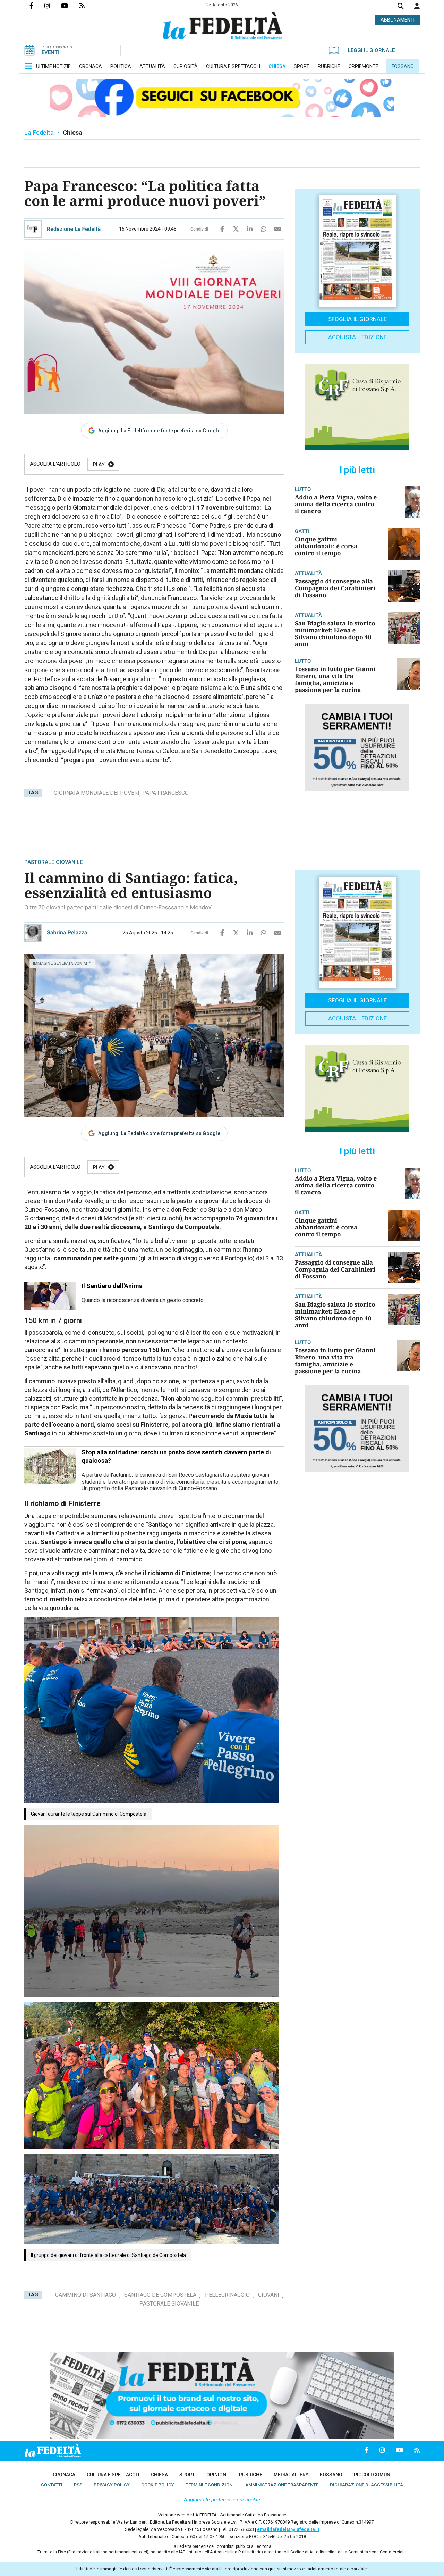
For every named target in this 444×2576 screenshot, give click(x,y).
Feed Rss (87, 6)
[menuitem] (53, 66)
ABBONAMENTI (398, 20)
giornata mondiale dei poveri (97, 793)
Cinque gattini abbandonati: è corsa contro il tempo (326, 546)
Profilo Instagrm (53, 6)
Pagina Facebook (37, 6)
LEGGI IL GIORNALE (371, 50)
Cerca (401, 7)
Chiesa (72, 132)
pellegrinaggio (227, 2295)
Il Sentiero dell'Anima (112, 1286)
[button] (417, 6)
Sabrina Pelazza (67, 932)
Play (99, 465)
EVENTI (50, 52)
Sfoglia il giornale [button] (357, 319)
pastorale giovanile (169, 2304)
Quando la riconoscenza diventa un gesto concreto (143, 1300)
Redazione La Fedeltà (74, 229)
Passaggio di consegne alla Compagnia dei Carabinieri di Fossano (335, 588)
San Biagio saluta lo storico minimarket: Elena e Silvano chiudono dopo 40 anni (335, 633)
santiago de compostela (160, 2295)
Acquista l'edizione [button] (357, 337)
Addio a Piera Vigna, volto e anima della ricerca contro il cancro (336, 504)
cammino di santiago (86, 2295)
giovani (269, 2295)
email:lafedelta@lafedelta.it (288, 2529)
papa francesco (165, 793)
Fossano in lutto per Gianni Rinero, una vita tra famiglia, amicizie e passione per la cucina (335, 679)
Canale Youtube (70, 6)
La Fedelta (39, 132)
